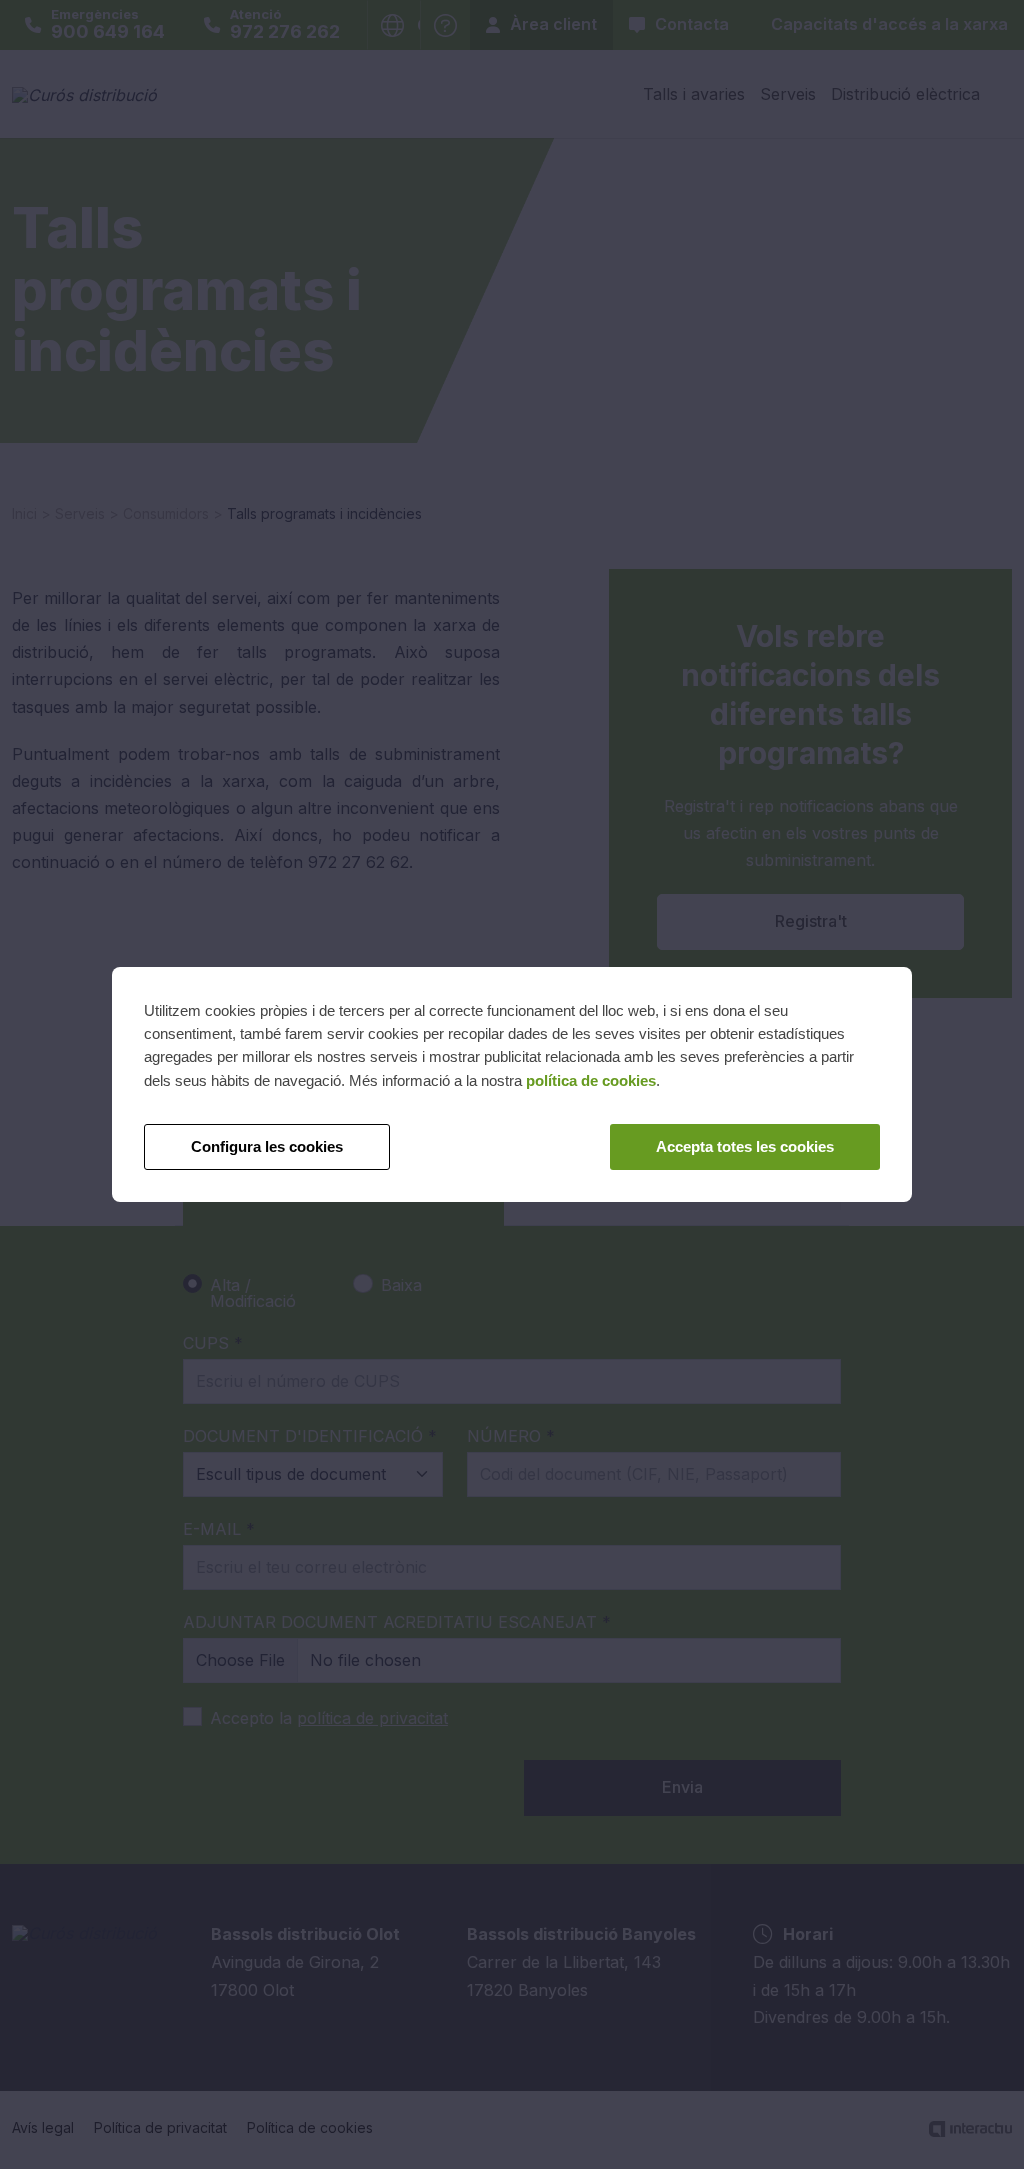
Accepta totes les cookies (745, 1146)
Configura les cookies (267, 1146)
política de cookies (591, 1080)
